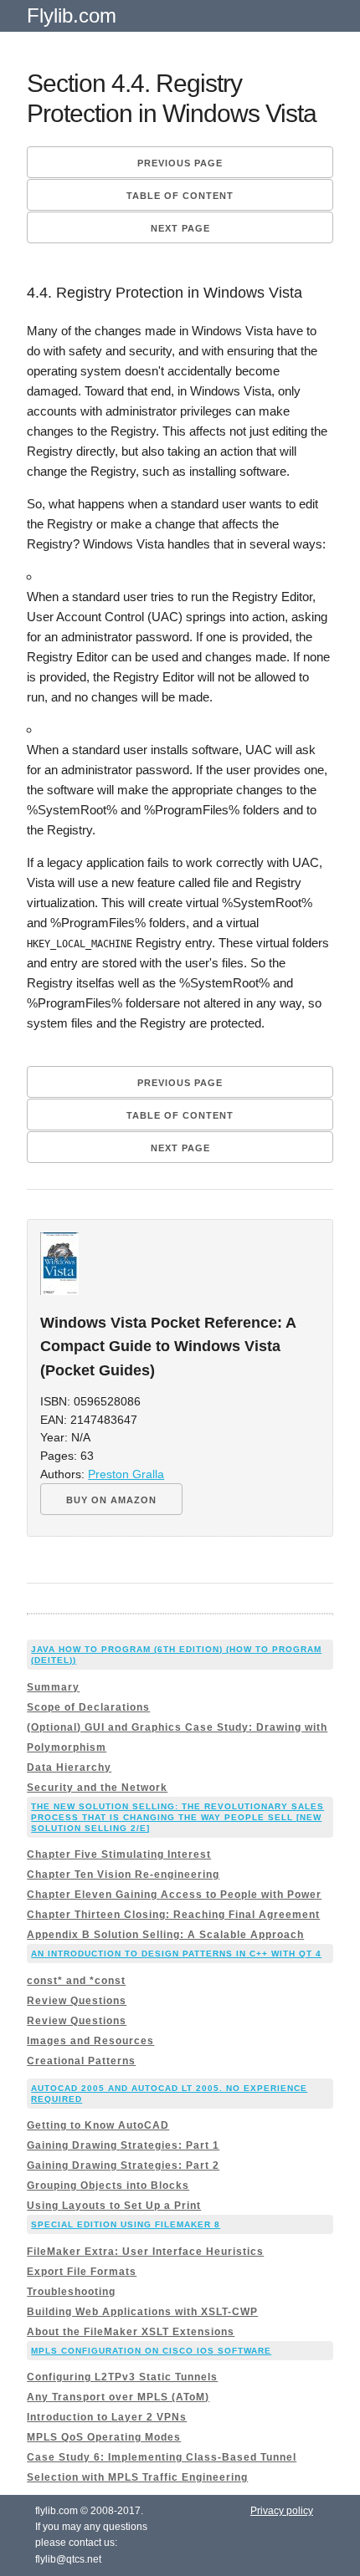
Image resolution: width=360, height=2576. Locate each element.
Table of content (180, 196)
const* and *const (76, 1981)
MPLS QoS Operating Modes (104, 2437)
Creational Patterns (81, 2061)
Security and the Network (97, 1788)
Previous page (180, 163)
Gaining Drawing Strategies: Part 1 (123, 2145)
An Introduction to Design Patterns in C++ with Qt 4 (176, 1954)
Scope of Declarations (88, 1707)
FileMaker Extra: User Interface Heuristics (145, 2252)
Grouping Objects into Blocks (108, 2186)
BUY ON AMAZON (111, 1500)
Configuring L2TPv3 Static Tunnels (122, 2377)
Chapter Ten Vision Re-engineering (123, 1875)
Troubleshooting (71, 2292)
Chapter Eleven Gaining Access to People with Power (174, 1895)
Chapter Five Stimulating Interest (119, 1854)
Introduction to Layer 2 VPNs (107, 2417)
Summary (53, 1687)
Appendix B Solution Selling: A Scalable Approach (165, 1935)
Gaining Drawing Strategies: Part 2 (123, 2165)
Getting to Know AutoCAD (98, 2125)
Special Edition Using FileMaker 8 (126, 2224)
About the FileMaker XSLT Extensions (131, 2332)
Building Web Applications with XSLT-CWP (142, 2312)
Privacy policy (282, 2511)
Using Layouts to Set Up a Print (114, 2206)
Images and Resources (90, 2041)
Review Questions (77, 2001)
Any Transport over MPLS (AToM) (118, 2397)
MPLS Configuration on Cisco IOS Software (151, 2351)
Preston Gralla (126, 1474)
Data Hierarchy (69, 1767)
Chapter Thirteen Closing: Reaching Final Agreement (173, 1915)
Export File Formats (82, 2272)
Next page (180, 228)
